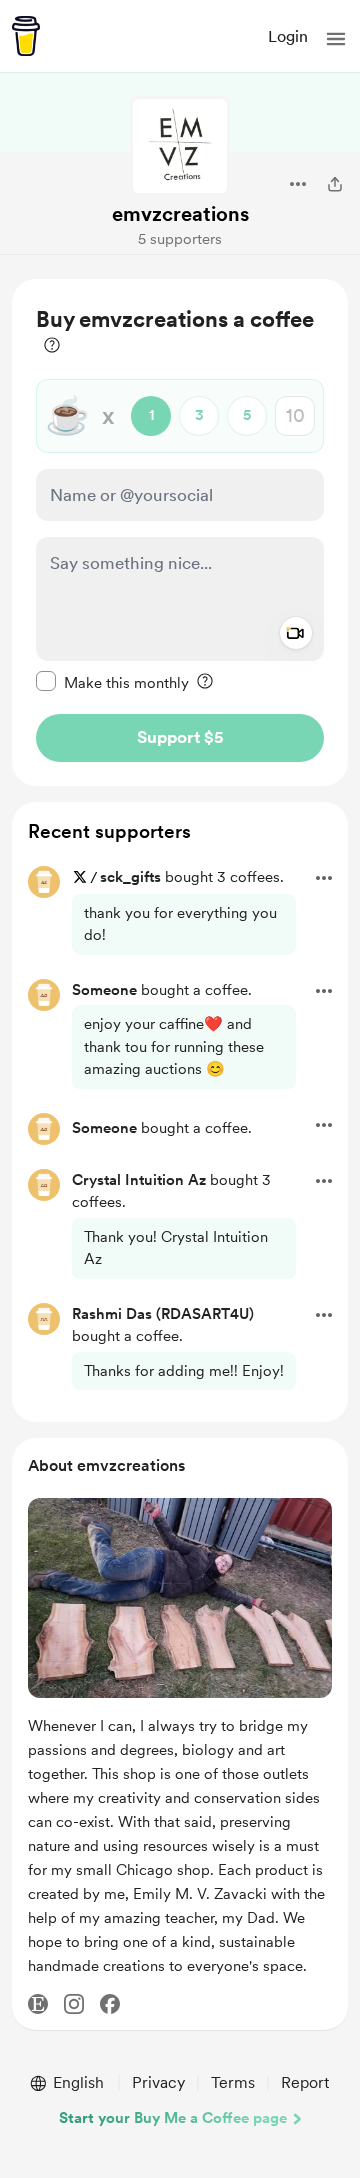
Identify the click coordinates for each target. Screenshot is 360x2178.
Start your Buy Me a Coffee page (173, 2118)
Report (305, 2082)
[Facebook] (110, 2004)
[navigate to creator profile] (180, 146)
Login (288, 36)
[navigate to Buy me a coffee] (26, 36)
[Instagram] (74, 2004)
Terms (233, 2082)
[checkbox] (112, 682)
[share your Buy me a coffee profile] (335, 184)
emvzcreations (180, 214)
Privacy (158, 2082)
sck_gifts (132, 877)
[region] (180, 532)
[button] (336, 39)
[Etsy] (38, 2004)
